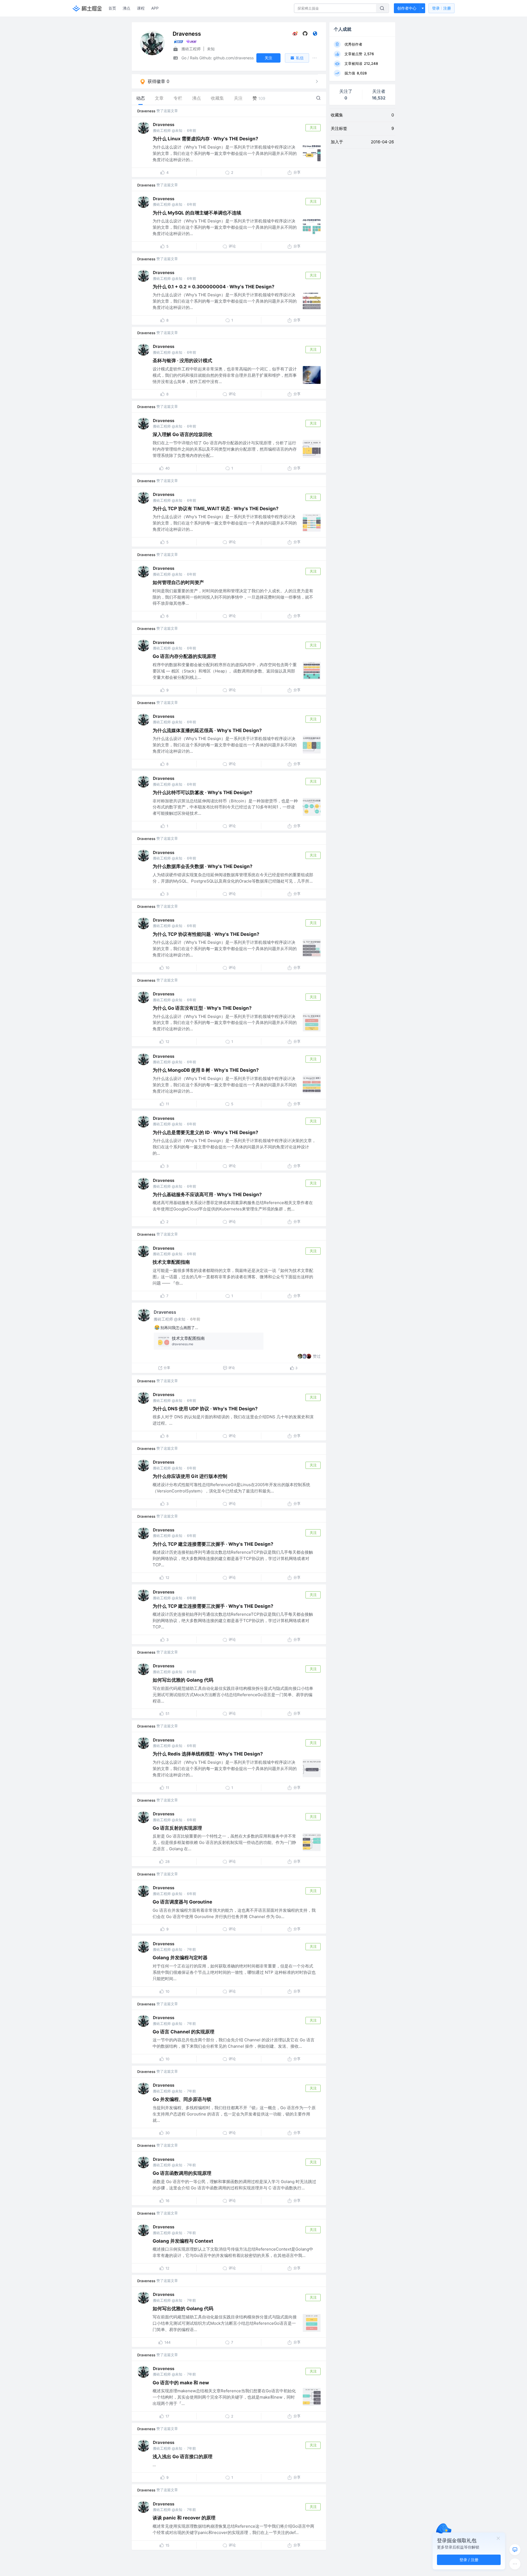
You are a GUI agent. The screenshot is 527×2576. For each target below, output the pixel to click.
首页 (112, 8)
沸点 (127, 8)
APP (155, 8)
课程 (141, 8)
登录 (441, 8)
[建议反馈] (515, 2550)
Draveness (146, 111)
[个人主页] (315, 35)
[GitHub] (305, 35)
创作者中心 (407, 8)
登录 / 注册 (469, 2560)
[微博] (295, 35)
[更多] (515, 2564)
